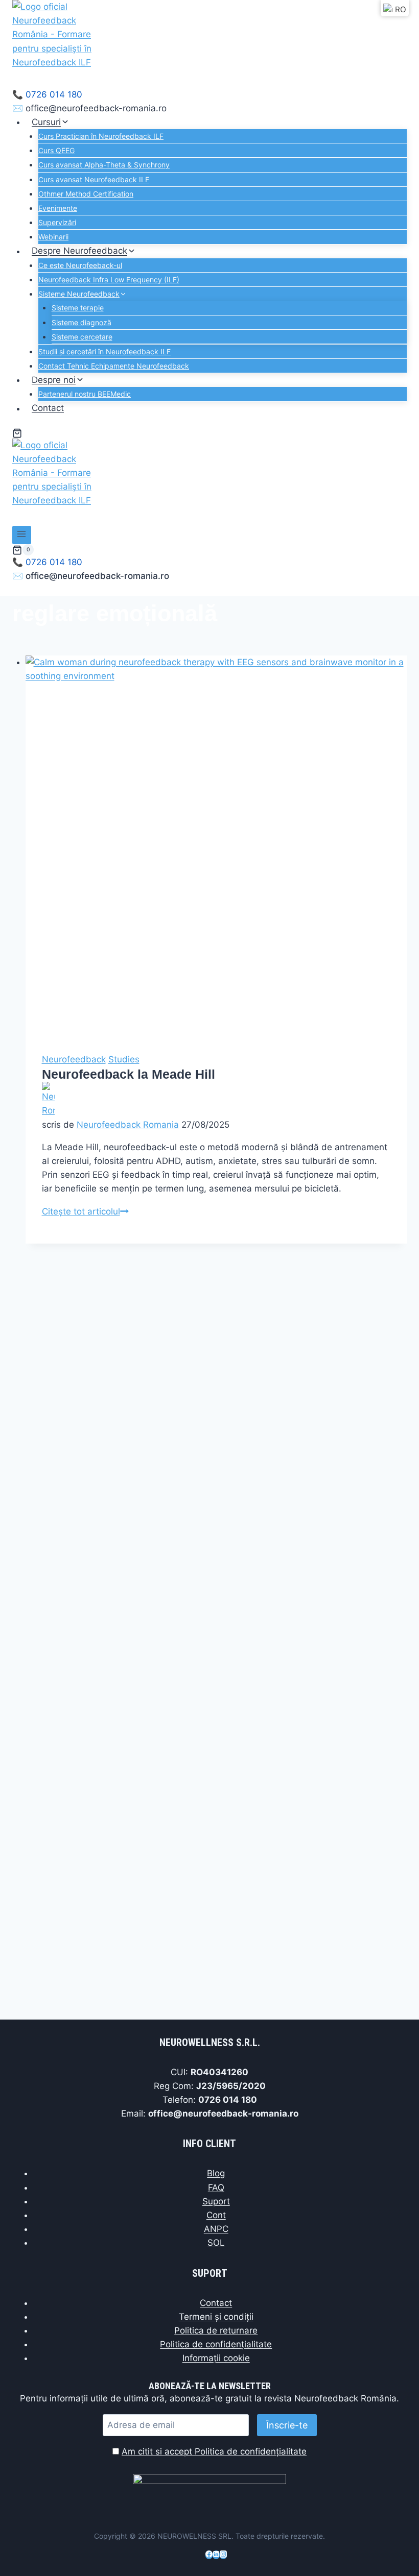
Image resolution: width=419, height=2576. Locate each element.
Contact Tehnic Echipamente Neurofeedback (114, 366)
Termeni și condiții (216, 2317)
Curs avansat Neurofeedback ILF (94, 179)
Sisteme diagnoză (82, 322)
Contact (48, 408)
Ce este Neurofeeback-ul (80, 265)
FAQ (216, 2188)
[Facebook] (209, 2555)
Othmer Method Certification (86, 194)
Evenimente (58, 208)
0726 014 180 (54, 94)
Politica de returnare (216, 2330)
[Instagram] (223, 2555)
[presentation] (216, 846)
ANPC (216, 2229)
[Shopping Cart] (17, 433)
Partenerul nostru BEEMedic (85, 394)
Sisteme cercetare (82, 337)
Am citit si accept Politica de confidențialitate (214, 2451)
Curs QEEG (56, 150)
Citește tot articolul (85, 1211)
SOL (216, 2243)
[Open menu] (22, 535)
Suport (216, 2201)
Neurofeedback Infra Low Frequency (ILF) (109, 280)
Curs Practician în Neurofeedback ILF (101, 136)
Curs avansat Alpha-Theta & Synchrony (104, 165)
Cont (216, 2215)
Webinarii (53, 237)
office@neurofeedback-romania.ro (96, 108)
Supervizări (57, 222)
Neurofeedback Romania (128, 1125)
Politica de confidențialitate (216, 2344)
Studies (124, 1059)
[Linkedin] (216, 2555)
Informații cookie (216, 2358)
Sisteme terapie (78, 308)
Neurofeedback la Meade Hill (129, 1074)
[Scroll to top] (393, 2545)
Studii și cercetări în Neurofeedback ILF (104, 351)
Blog (216, 2173)
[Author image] (216, 1100)
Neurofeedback (74, 1059)
